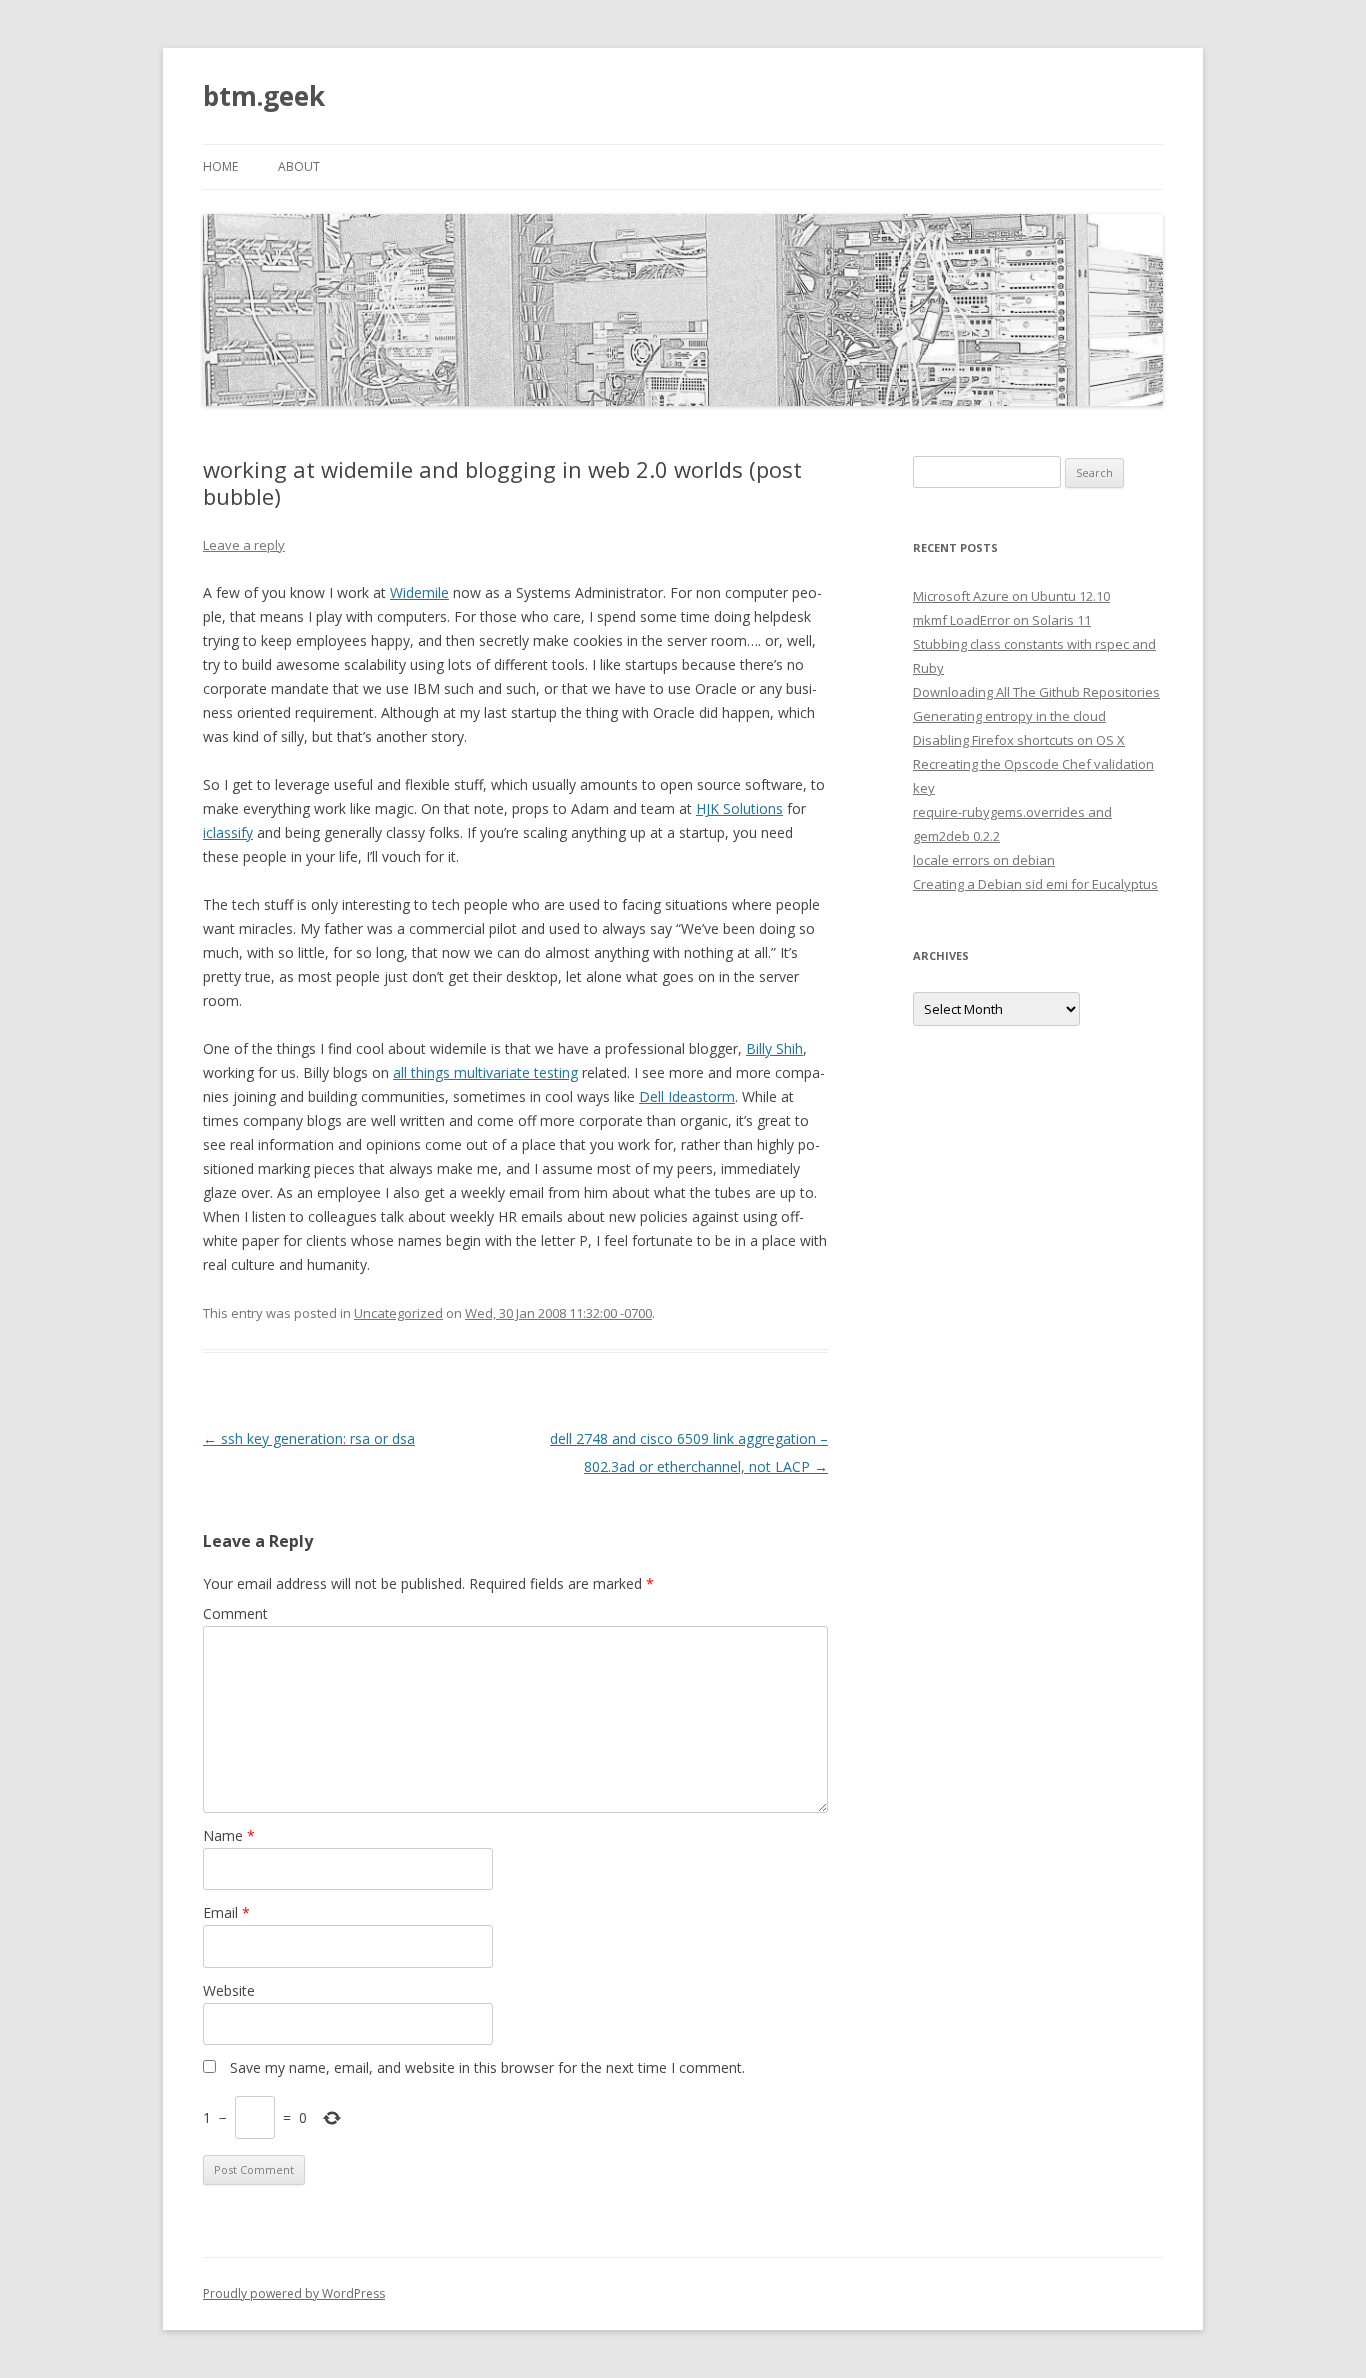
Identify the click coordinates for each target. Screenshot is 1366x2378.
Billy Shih (774, 1048)
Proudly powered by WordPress (294, 2293)
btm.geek (264, 96)
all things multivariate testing (485, 1072)
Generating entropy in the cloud (1009, 716)
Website (229, 1990)
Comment (235, 1613)
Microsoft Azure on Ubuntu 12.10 (1011, 596)
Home (220, 166)
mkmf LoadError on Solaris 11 (1002, 620)
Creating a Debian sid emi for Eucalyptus (1035, 884)
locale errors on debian (984, 860)
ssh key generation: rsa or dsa (309, 1438)
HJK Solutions (739, 808)
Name (229, 1835)
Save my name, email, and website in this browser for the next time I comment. (487, 2067)
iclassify (228, 832)
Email (226, 1912)
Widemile (419, 592)
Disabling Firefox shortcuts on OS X (1019, 740)
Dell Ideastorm (687, 1096)
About (299, 166)
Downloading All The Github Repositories (1036, 692)
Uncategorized (398, 1313)
